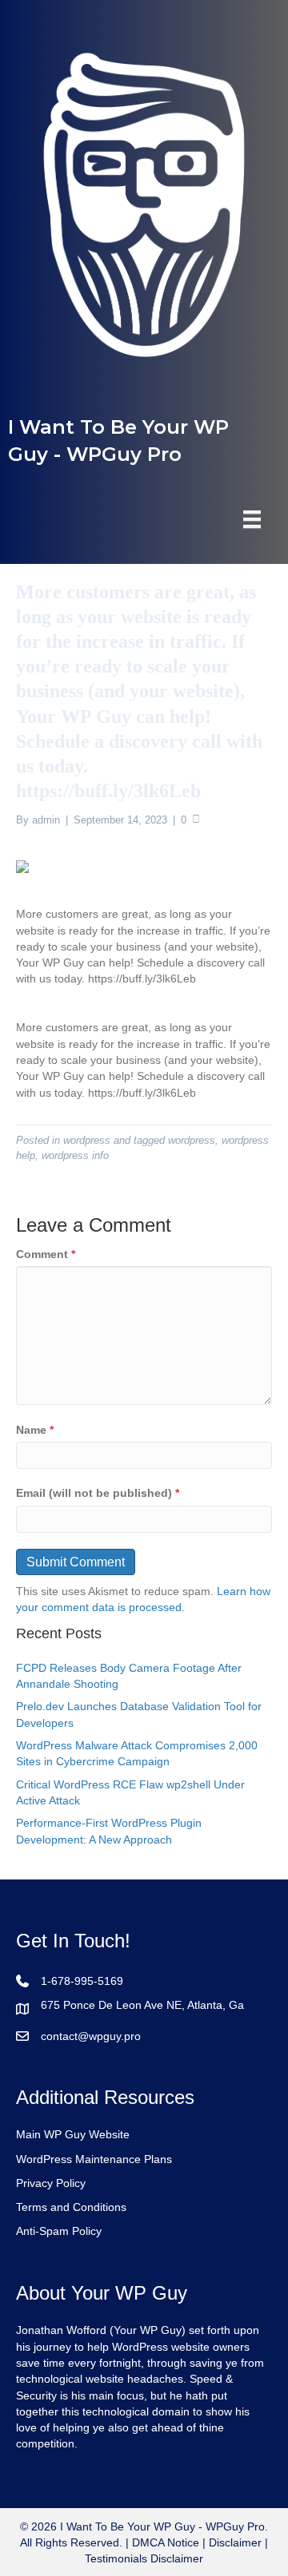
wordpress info (75, 1155)
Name (35, 1430)
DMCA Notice (164, 2542)
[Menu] (252, 519)
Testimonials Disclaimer (144, 2558)
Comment (46, 1254)
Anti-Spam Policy (59, 2231)
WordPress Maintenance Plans (94, 2159)
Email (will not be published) (98, 1493)
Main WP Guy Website (73, 2134)
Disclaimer (235, 2542)
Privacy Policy (51, 2183)
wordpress (87, 1140)
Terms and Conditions (71, 2207)
